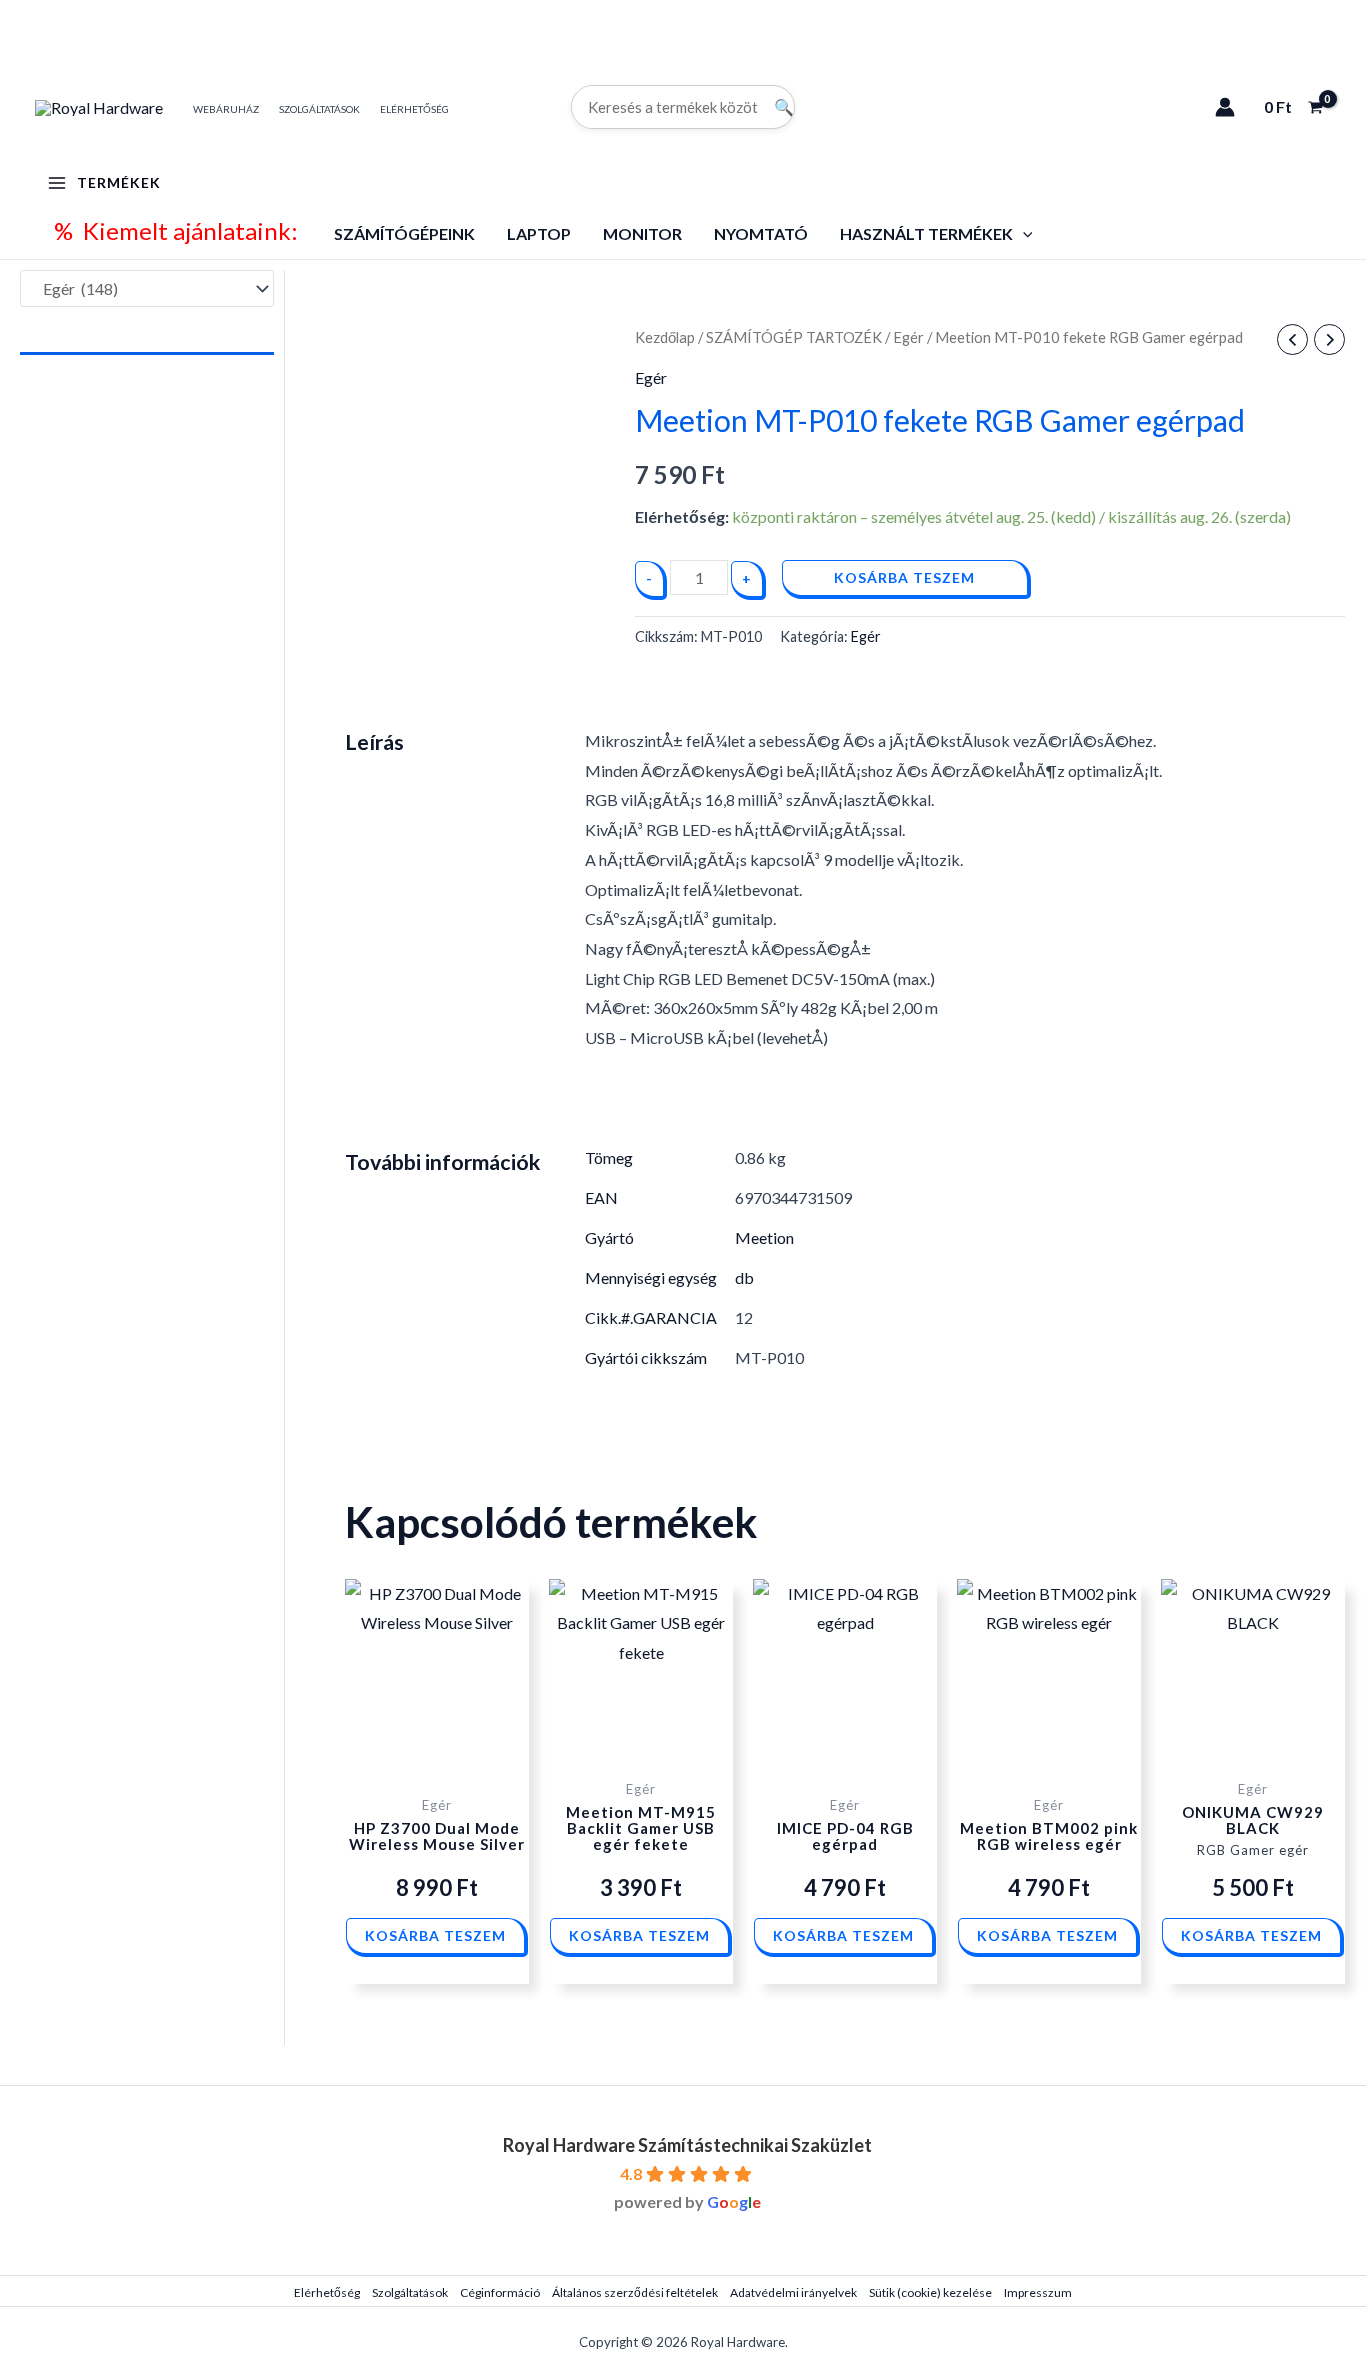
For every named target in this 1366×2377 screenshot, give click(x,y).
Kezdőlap (665, 337)
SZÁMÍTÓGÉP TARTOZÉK (794, 337)
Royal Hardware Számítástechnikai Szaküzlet (687, 2145)
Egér (908, 337)
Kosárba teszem (904, 577)
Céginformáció (500, 2292)
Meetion (764, 1237)
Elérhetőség (327, 2292)
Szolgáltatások (410, 2292)
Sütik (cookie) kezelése (930, 2292)
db (744, 1277)
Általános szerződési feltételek (635, 2292)
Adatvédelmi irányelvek (793, 2292)
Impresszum (1038, 2292)
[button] (1023, 233)
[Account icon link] (1225, 107)
